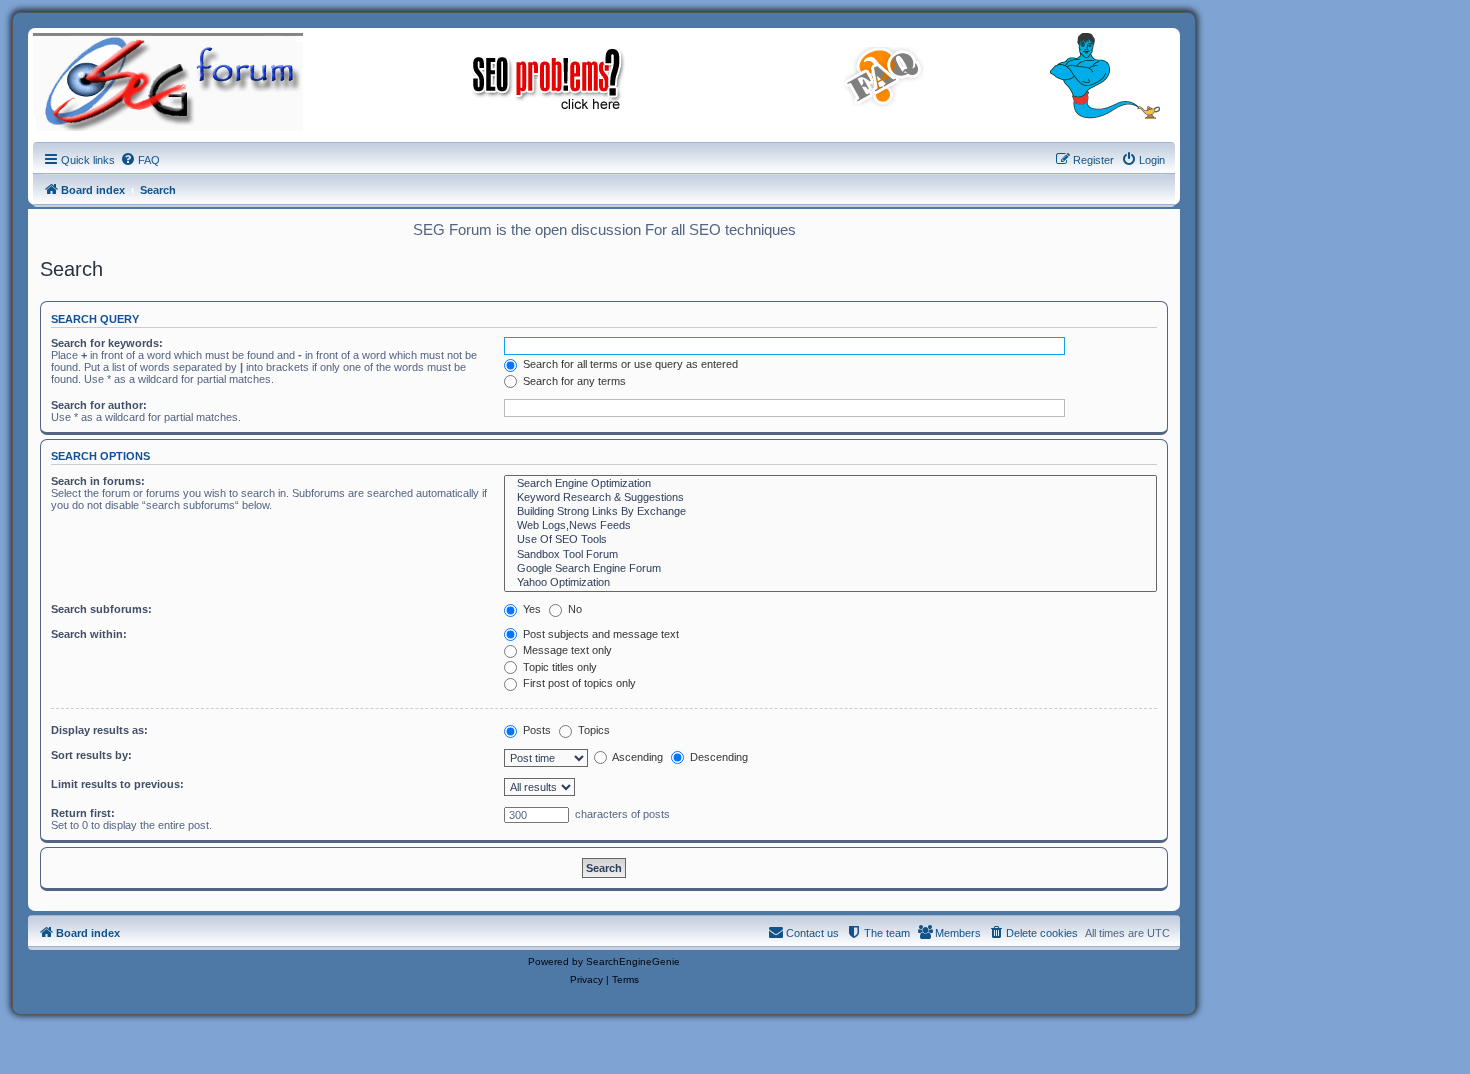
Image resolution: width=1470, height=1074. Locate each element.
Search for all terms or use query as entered (629, 364)
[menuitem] (140, 160)
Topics (592, 730)
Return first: (83, 813)
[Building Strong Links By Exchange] (830, 512)
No (573, 609)
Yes (530, 609)
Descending (717, 757)
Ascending (636, 757)
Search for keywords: (107, 343)
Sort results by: (91, 755)
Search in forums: (98, 481)
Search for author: (99, 405)
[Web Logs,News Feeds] (830, 526)
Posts (535, 730)
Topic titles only (558, 667)
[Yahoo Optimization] (830, 583)
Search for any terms (573, 381)
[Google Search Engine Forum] (830, 569)
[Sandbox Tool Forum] (830, 555)
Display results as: (99, 730)
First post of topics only (578, 683)
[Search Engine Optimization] (830, 484)
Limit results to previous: (117, 784)
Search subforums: (101, 609)
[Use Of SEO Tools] (830, 540)
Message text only (566, 650)
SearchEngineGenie (633, 961)
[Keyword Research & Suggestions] (830, 498)
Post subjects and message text (599, 634)
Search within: (89, 634)
